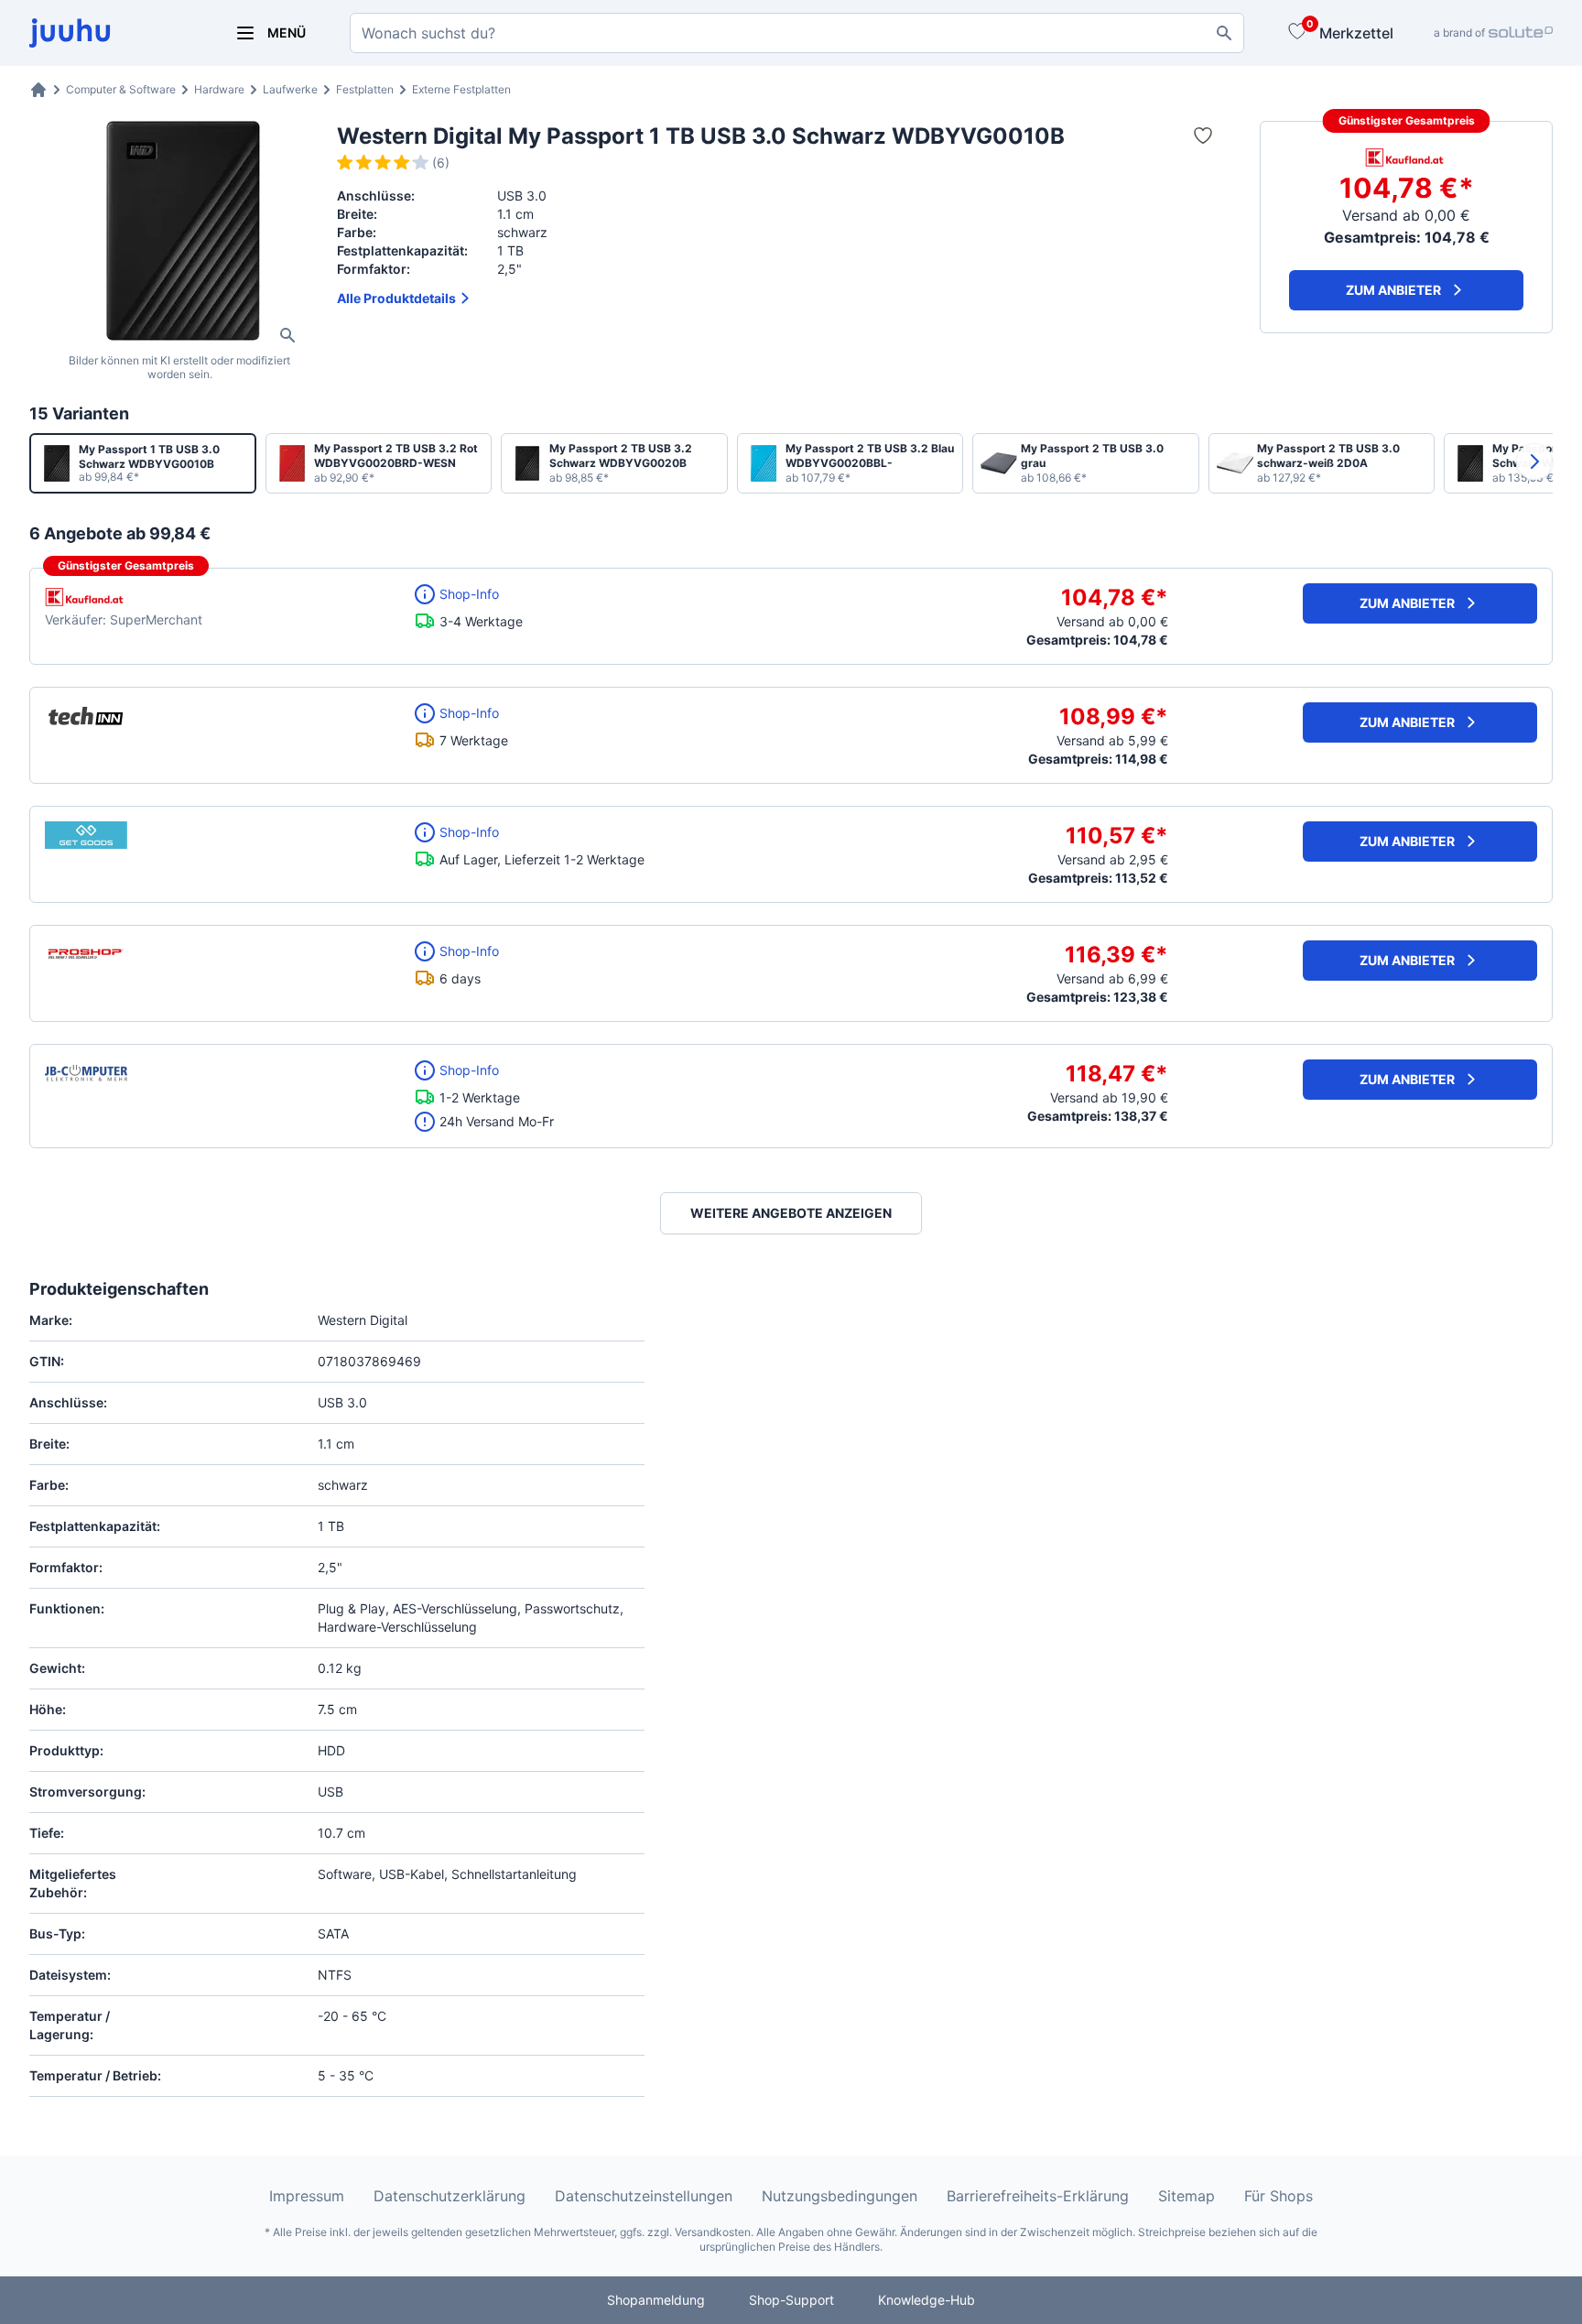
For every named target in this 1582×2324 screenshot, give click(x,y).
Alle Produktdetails (396, 298)
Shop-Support (791, 2300)
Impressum (307, 2196)
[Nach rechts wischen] (1534, 462)
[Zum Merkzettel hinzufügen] (1203, 136)
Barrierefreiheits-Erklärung (1038, 2196)
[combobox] (797, 33)
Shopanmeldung (656, 2300)
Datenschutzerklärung (450, 2196)
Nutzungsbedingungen (840, 2196)
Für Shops (1279, 2196)
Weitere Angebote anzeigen (791, 1213)
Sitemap (1186, 2196)
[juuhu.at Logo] (110, 33)
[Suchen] (1224, 33)
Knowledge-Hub (926, 2300)
